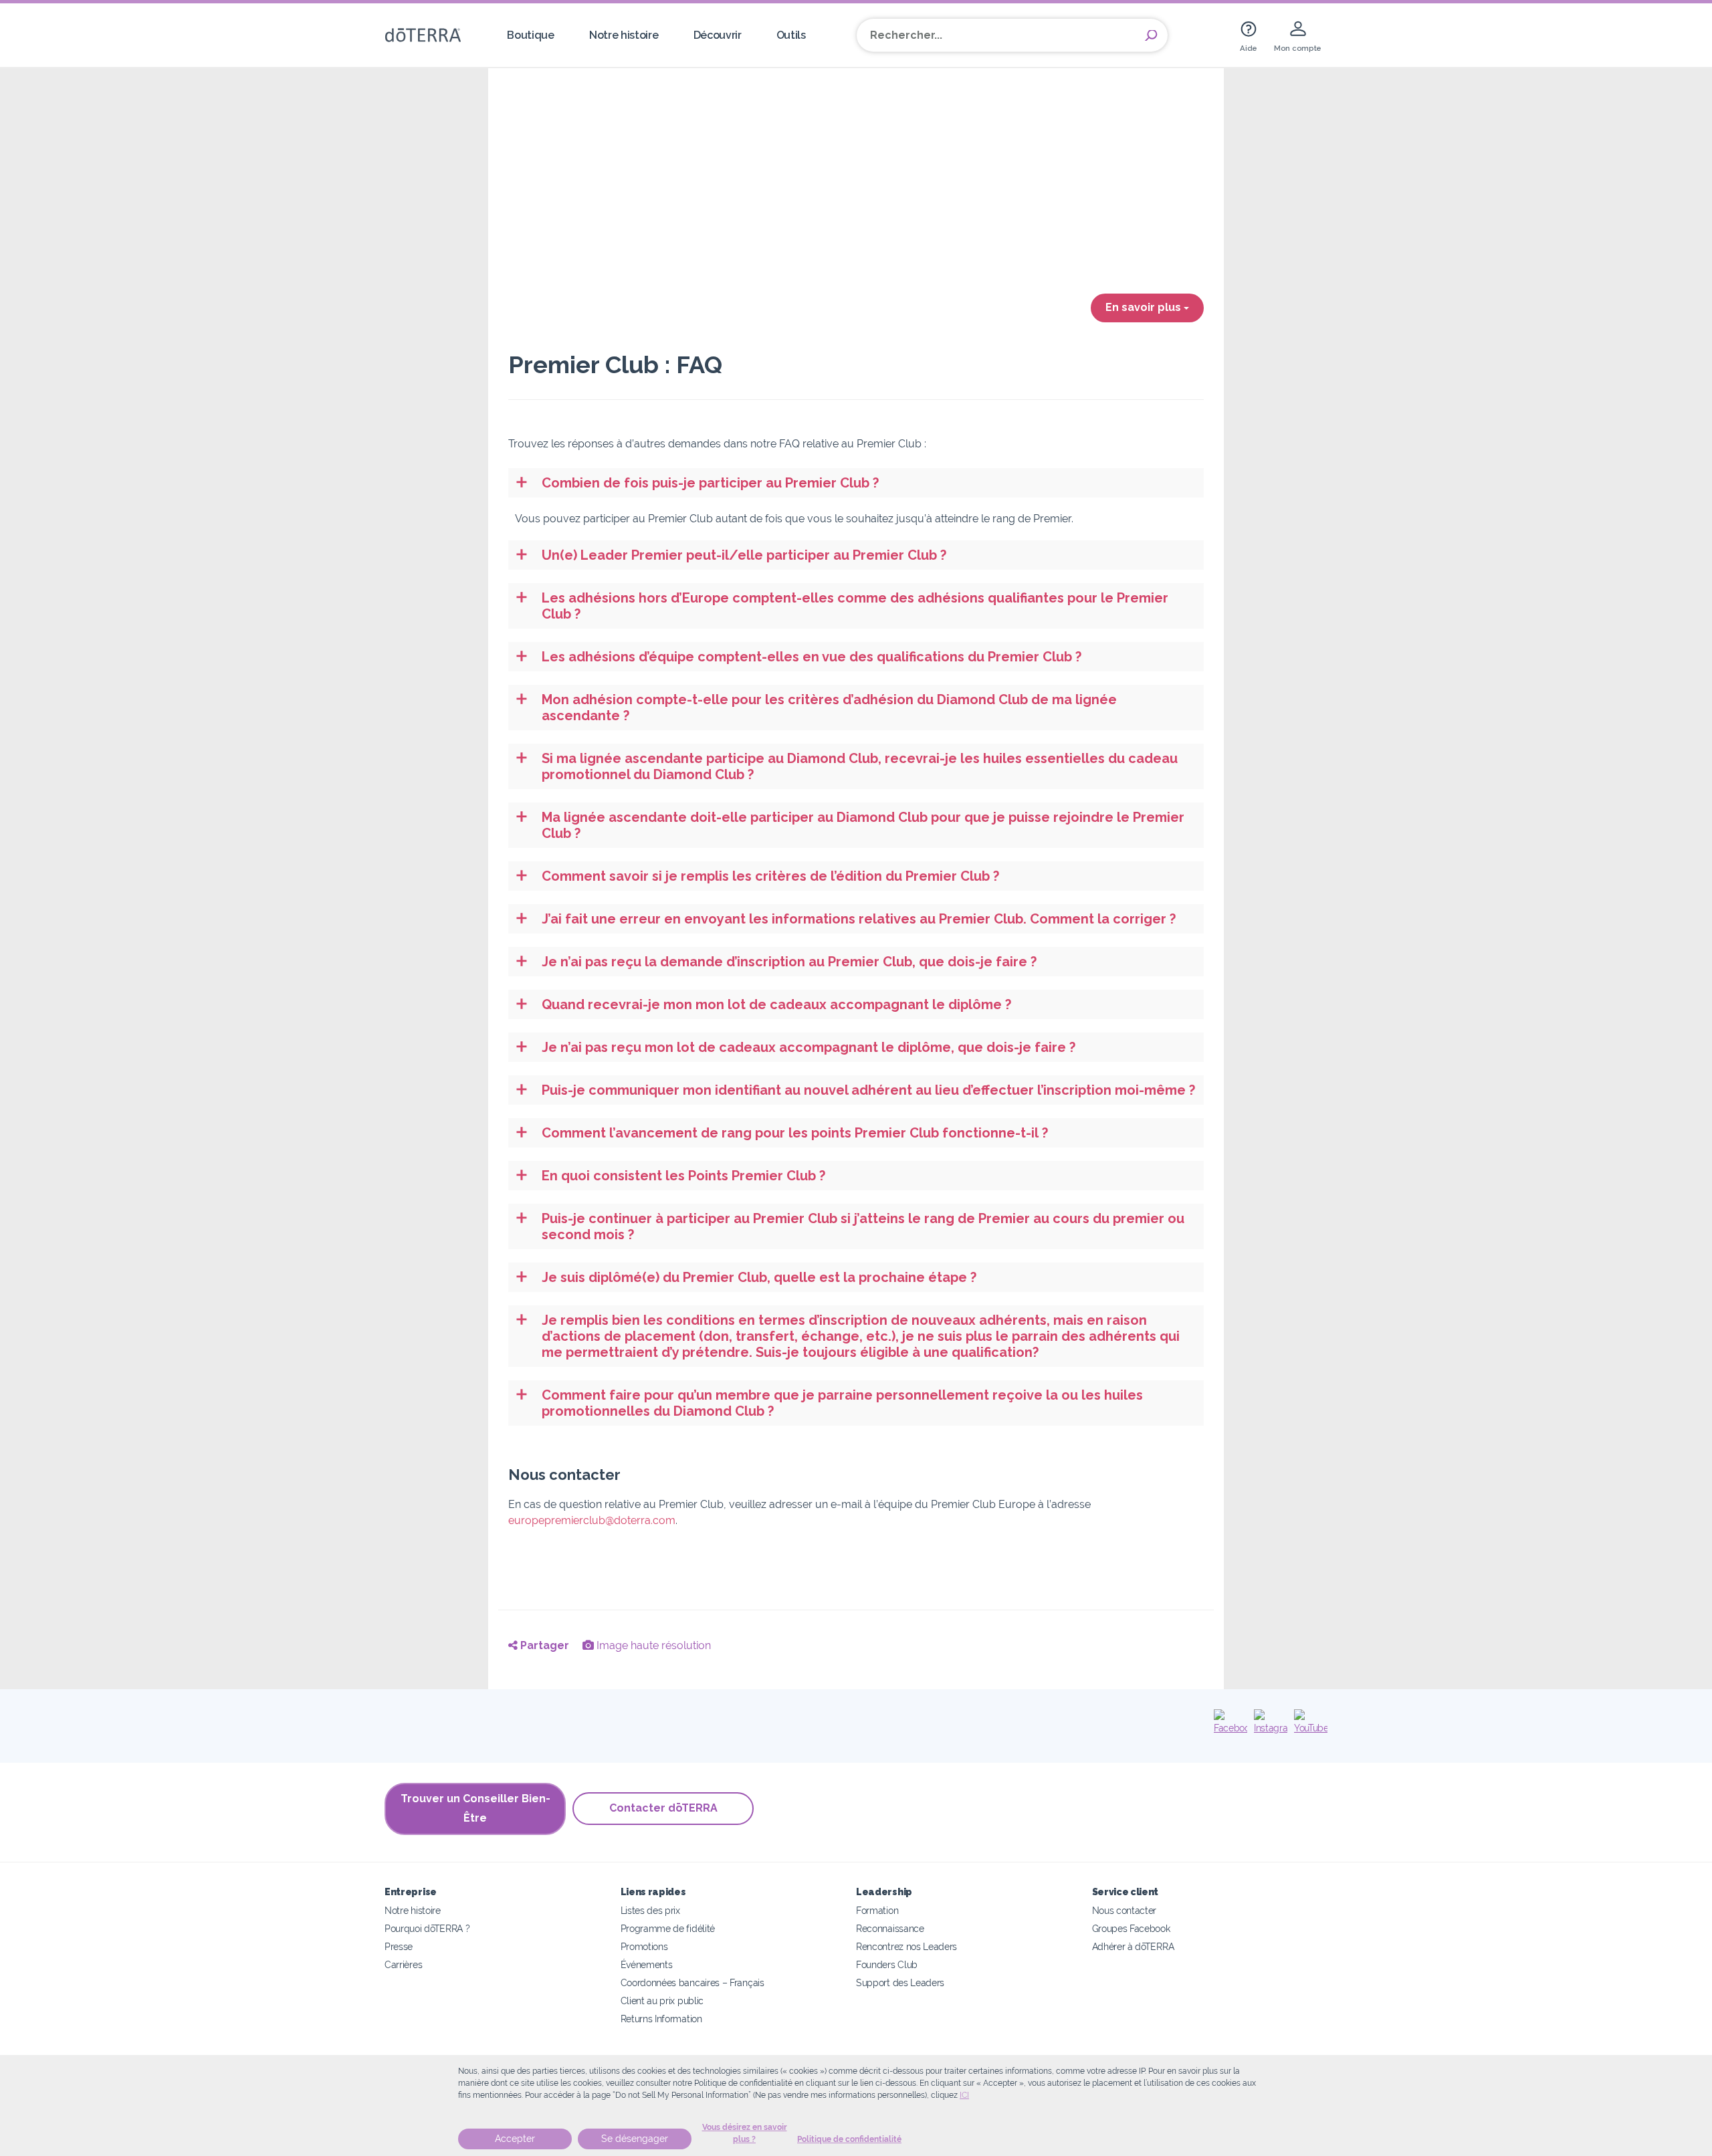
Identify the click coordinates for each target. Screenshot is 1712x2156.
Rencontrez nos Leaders (906, 1946)
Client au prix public (662, 2001)
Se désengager (635, 2139)
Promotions (644, 1946)
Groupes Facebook (1131, 1928)
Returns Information (661, 2019)
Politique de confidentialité (849, 2139)
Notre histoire (624, 35)
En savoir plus (1145, 307)
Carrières (403, 1964)
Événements (647, 1964)
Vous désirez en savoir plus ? (745, 2133)
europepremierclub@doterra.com (592, 1520)
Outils (791, 35)
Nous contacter (1125, 1910)
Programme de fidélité (668, 1928)
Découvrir (718, 35)
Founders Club (887, 1964)
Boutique (531, 35)
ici (964, 2095)
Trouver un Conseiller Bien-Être (475, 1808)
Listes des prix (650, 1910)
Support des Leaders (900, 1982)
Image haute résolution (652, 1645)
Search (1151, 35)
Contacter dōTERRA (663, 1808)
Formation (877, 1910)
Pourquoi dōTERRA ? (427, 1928)
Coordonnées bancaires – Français (692, 1982)
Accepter (515, 2139)
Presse (399, 1946)
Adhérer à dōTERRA (1133, 1946)
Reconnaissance (890, 1928)
